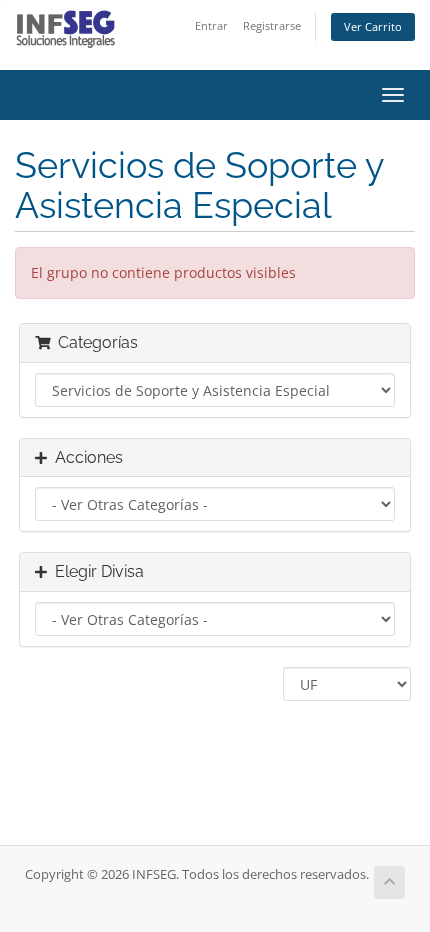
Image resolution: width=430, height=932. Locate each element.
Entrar (211, 25)
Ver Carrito (373, 26)
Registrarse (272, 25)
